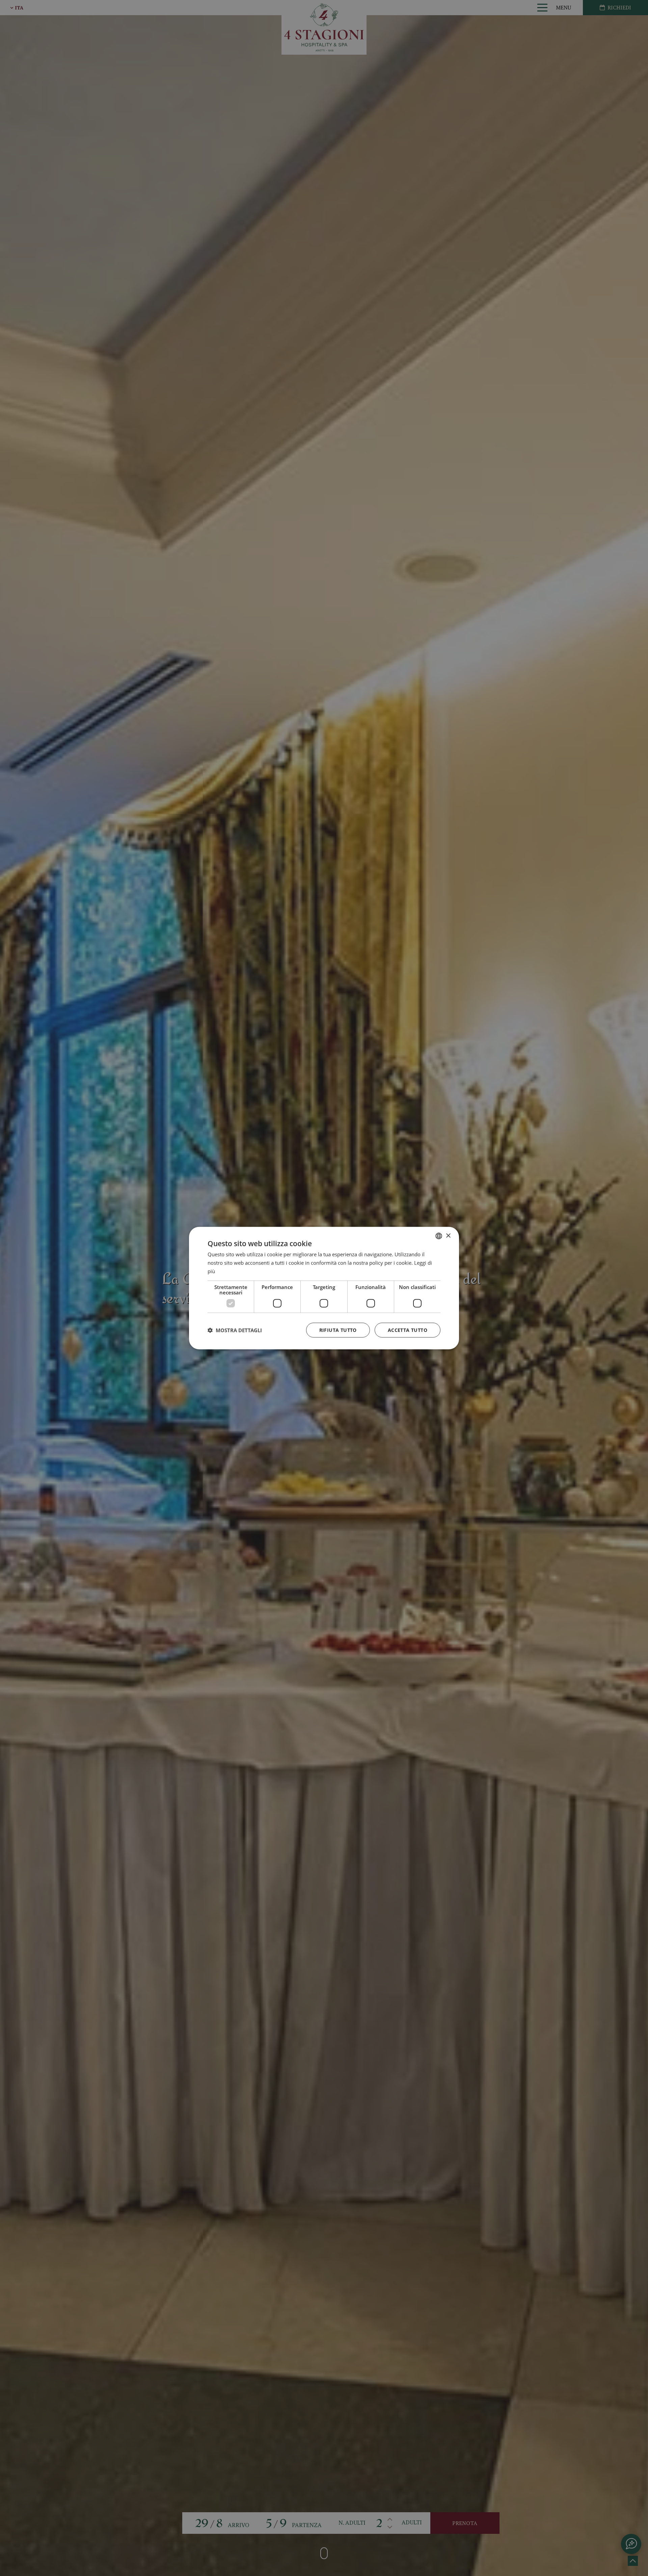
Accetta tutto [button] (408, 1330)
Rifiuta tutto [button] (338, 1330)
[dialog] (324, 1288)
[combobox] (439, 1236)
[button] (235, 1330)
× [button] (448, 1236)
